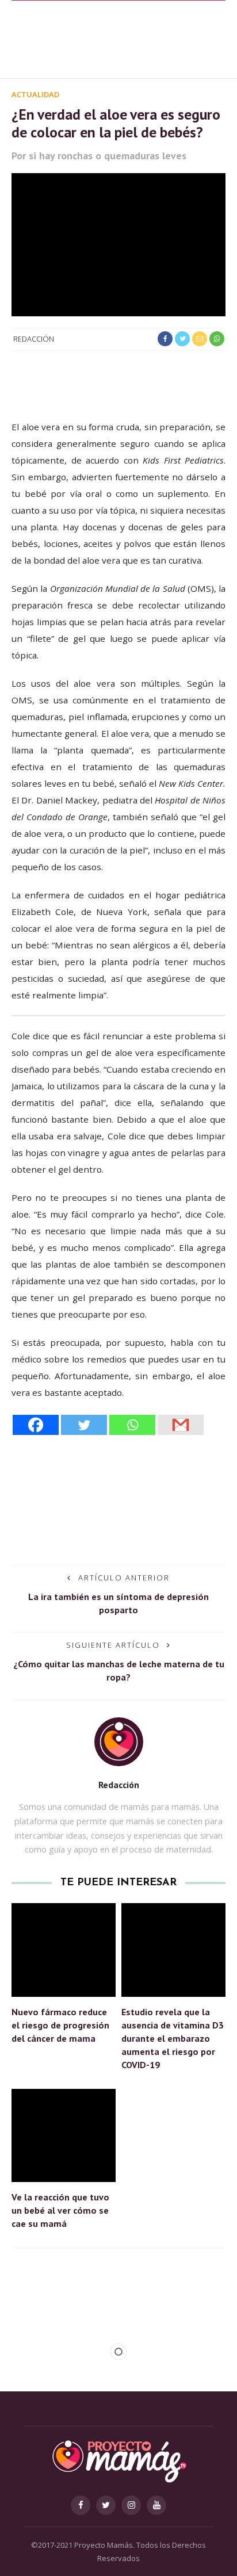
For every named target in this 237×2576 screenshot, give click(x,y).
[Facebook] (36, 1425)
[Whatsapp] (132, 1425)
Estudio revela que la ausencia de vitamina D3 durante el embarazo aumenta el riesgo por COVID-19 (173, 2038)
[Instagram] (131, 2505)
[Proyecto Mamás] (118, 2460)
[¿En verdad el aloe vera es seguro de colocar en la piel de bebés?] (118, 244)
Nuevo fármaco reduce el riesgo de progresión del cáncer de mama (60, 2025)
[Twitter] (84, 1425)
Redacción (34, 339)
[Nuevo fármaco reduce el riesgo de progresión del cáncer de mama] (64, 1949)
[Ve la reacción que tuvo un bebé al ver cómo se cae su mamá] (64, 2135)
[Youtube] (156, 2505)
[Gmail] (181, 1425)
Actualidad (35, 94)
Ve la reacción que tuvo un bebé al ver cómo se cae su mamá (60, 2210)
